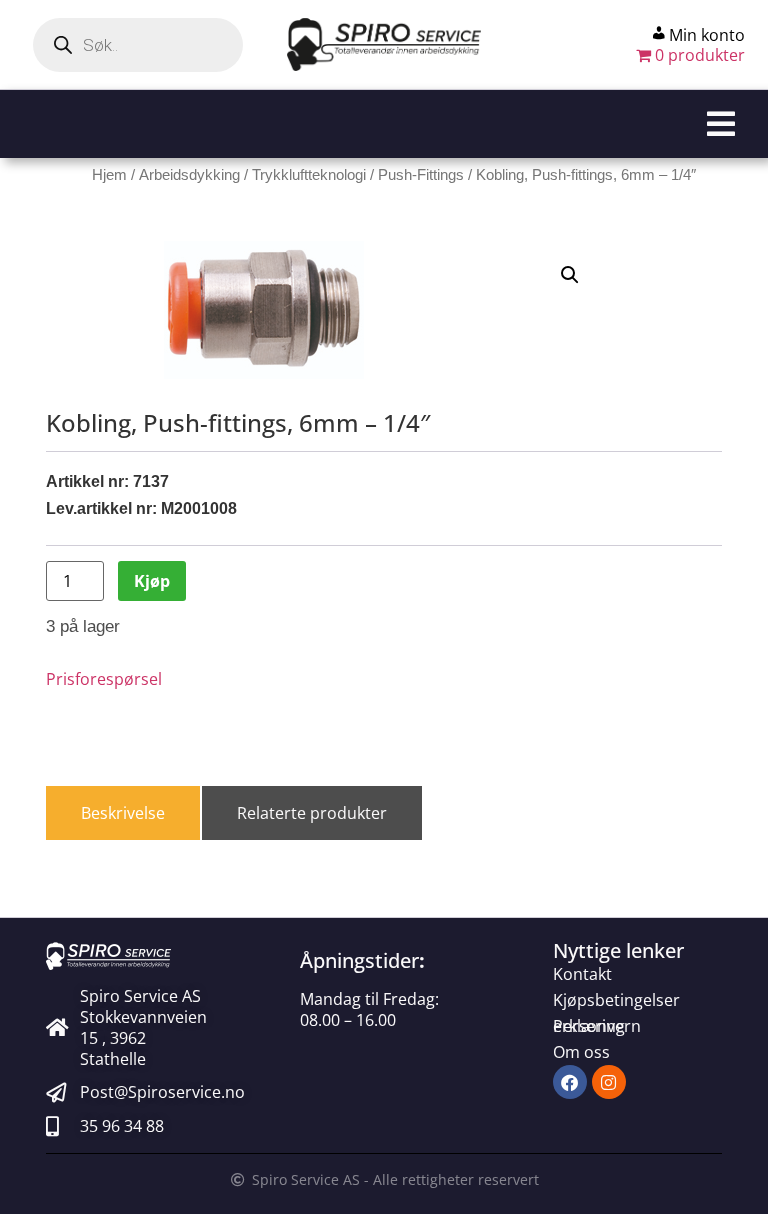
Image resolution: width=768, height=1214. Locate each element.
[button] (384, 124)
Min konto (706, 35)
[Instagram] (609, 1082)
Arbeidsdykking (189, 175)
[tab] (123, 813)
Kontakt (582, 974)
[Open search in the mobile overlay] (138, 45)
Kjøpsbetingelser (616, 1000)
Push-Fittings (421, 175)
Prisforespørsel (104, 679)
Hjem (109, 175)
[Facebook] (570, 1082)
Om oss (581, 1052)
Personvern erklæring (597, 1026)
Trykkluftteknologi (309, 175)
